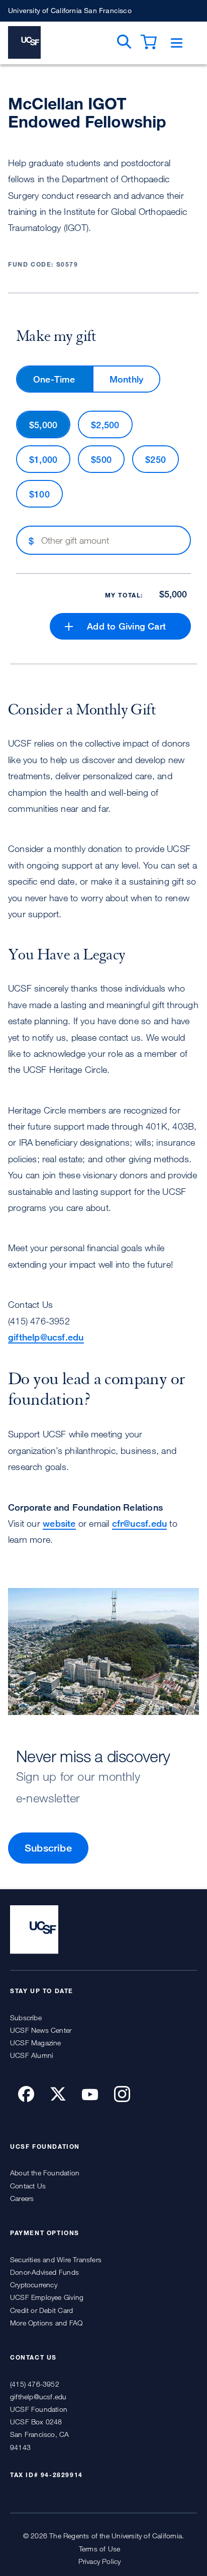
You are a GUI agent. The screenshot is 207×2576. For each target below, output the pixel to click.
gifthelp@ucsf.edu (46, 1337)
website (59, 1523)
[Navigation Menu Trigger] (177, 43)
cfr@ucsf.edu (140, 1523)
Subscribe (48, 1848)
